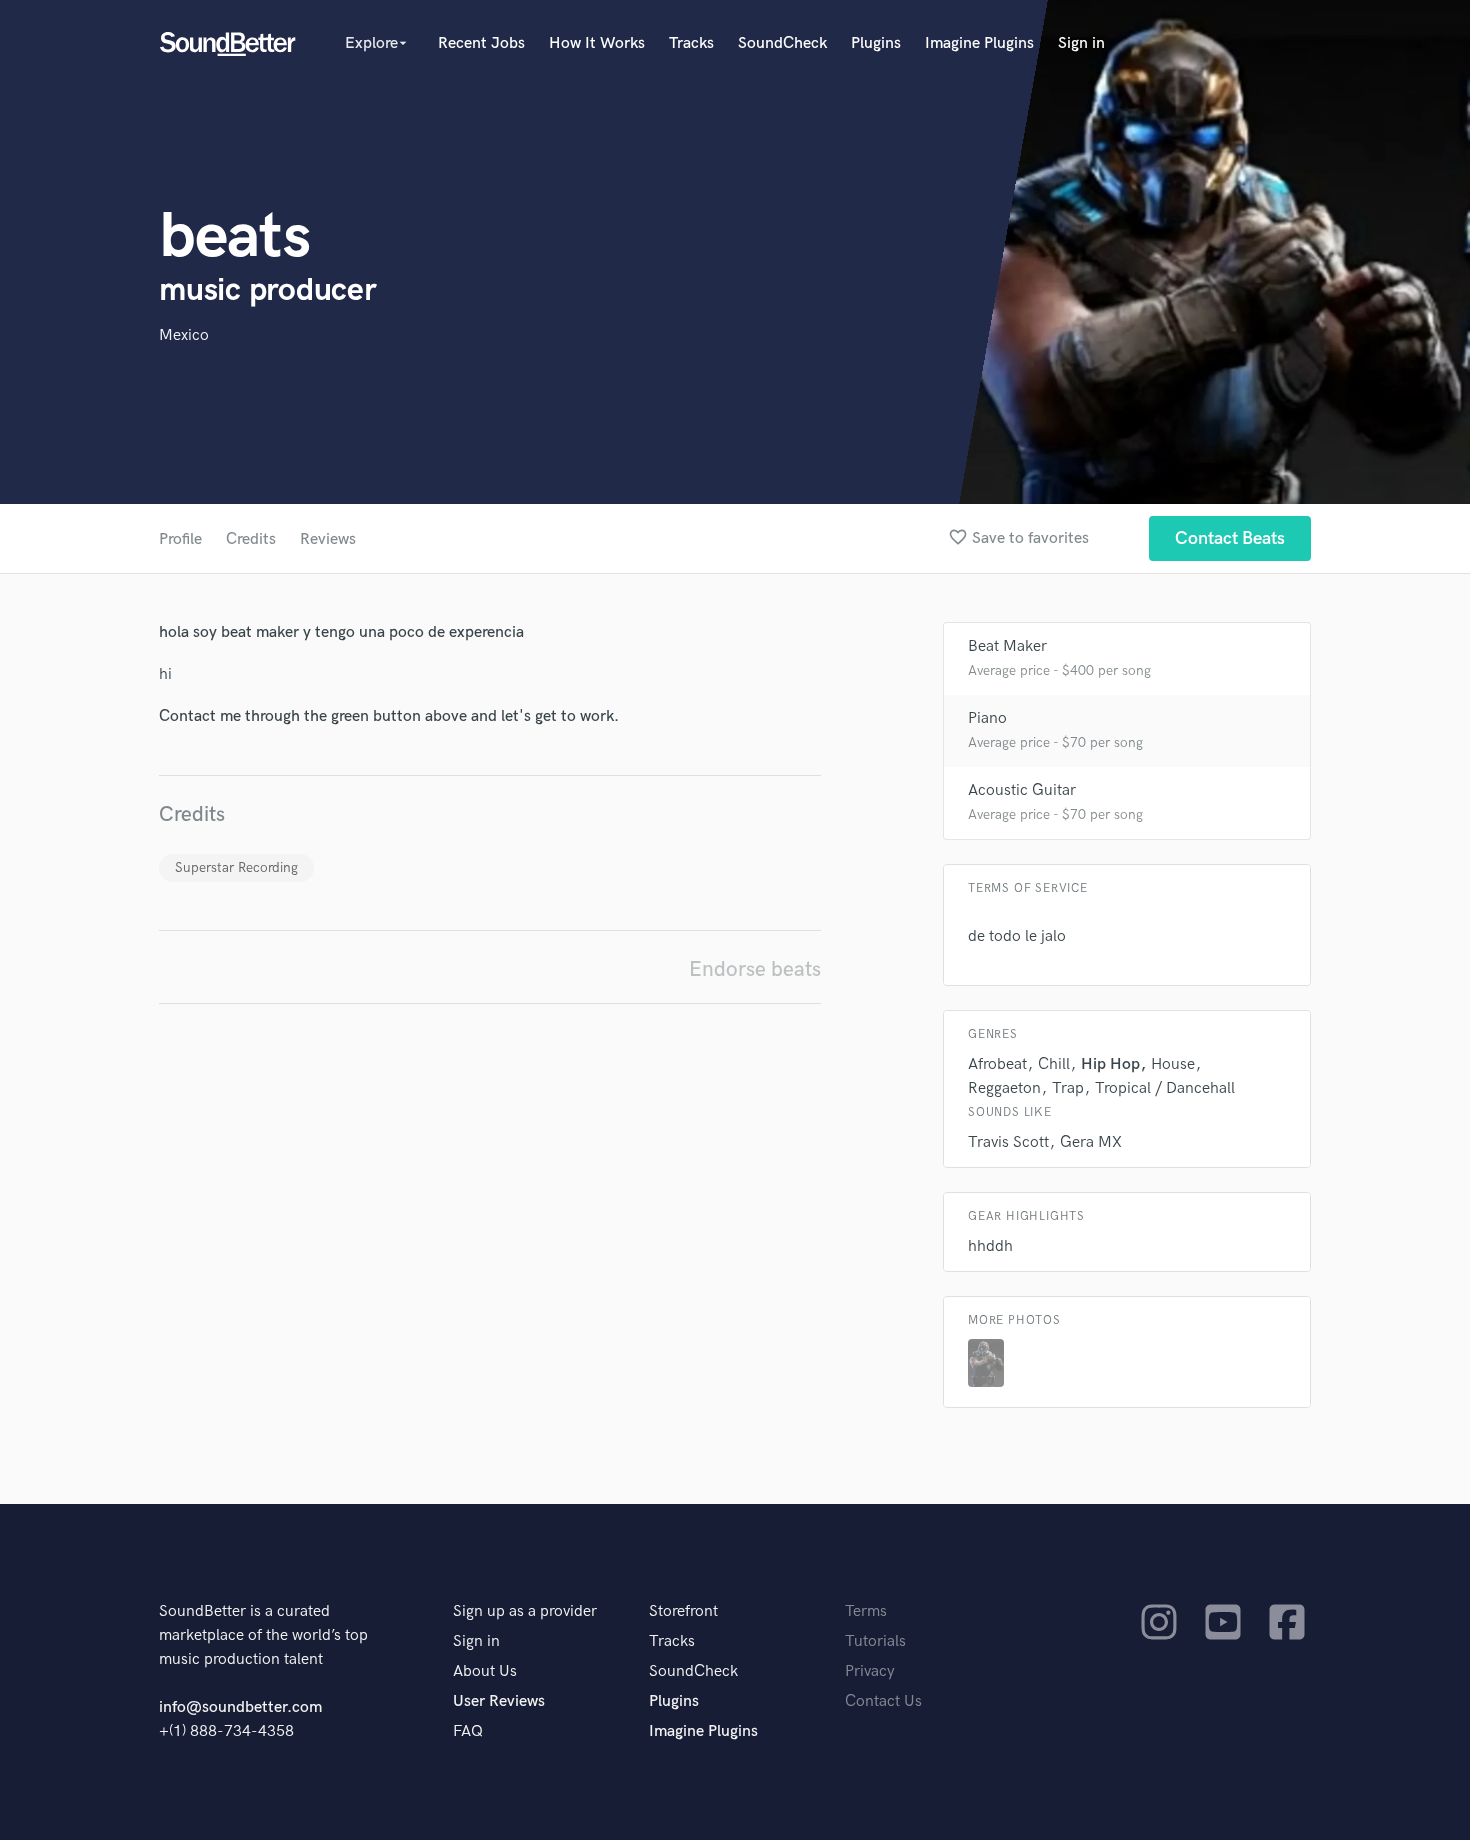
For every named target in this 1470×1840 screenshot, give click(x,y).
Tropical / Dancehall (1165, 1088)
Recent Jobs (481, 43)
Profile (180, 539)
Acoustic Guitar (1022, 790)
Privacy (870, 1671)
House (1173, 1064)
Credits (251, 539)
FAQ (468, 1731)
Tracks (691, 43)
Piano (987, 718)
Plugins (876, 43)
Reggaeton (1004, 1088)
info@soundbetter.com (240, 1707)
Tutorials (875, 1641)
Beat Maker (1007, 646)
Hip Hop (1110, 1064)
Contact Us (883, 1701)
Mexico (184, 335)
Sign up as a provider (525, 1611)
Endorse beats (755, 969)
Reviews (328, 539)
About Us (485, 1671)
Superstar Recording (236, 867)
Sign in (1081, 43)
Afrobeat (997, 1064)
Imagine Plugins (979, 43)
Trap (1068, 1088)
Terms (866, 1611)
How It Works (597, 43)
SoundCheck (782, 43)
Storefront (683, 1611)
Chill (1054, 1064)
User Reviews (499, 1701)
